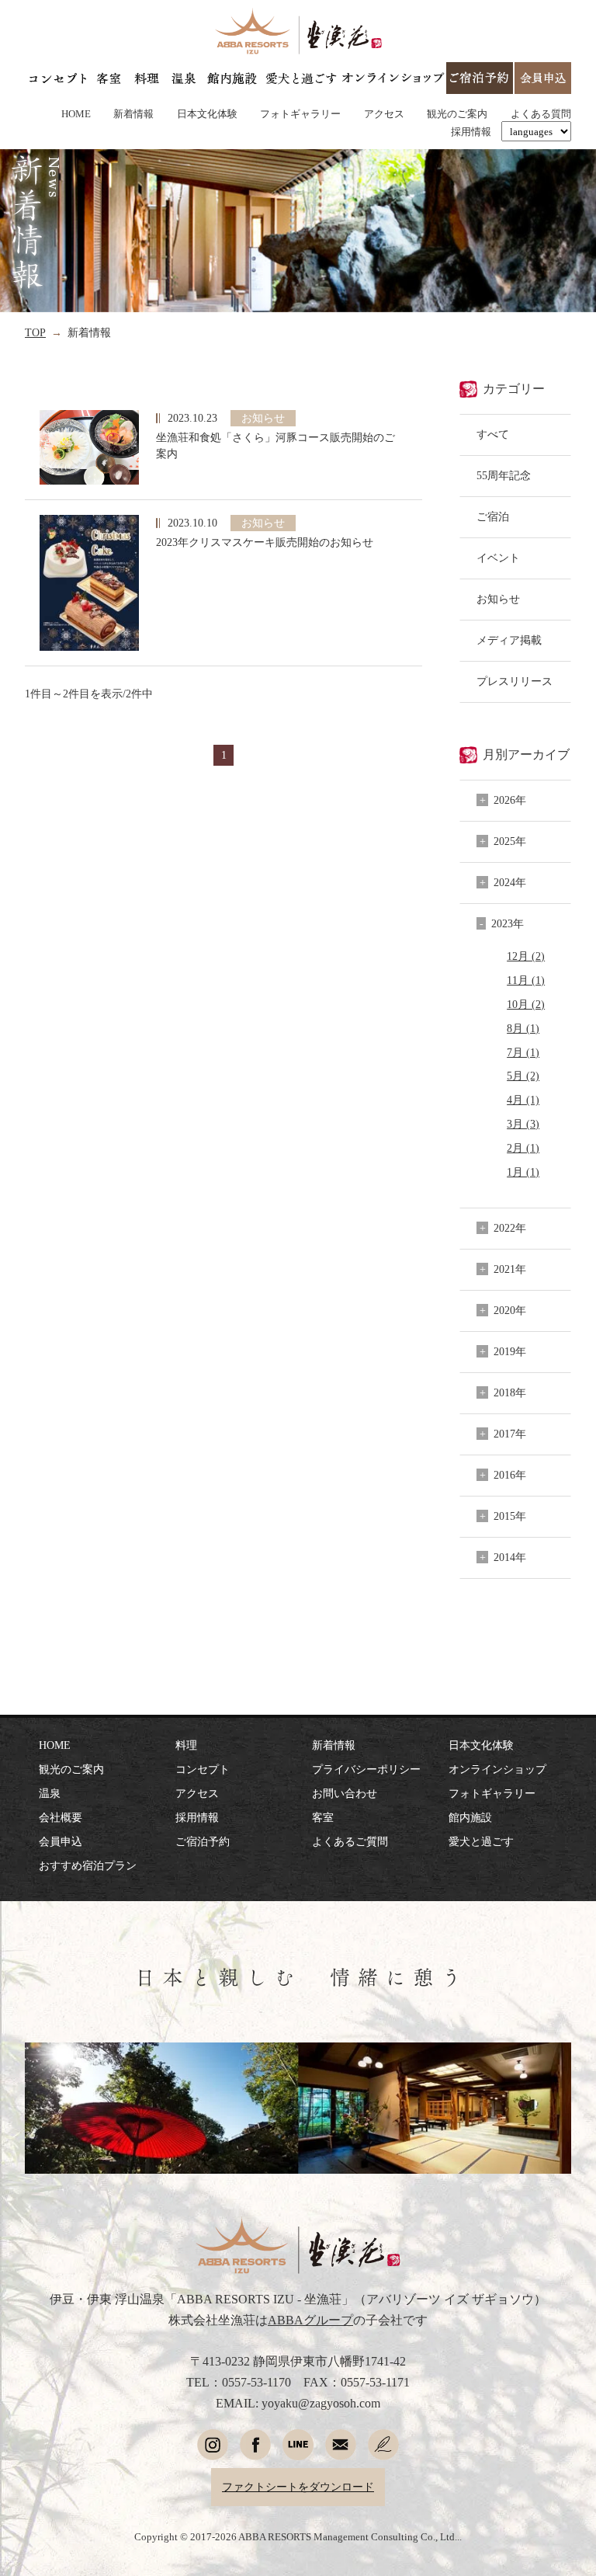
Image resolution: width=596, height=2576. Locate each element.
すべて (493, 434)
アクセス (384, 114)
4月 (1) (523, 1100)
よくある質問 (541, 114)
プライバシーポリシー (366, 1769)
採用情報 (471, 132)
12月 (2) (526, 956)
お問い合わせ (345, 1793)
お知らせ (498, 599)
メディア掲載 (509, 640)
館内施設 (470, 1817)
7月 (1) (523, 1052)
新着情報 (133, 114)
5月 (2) (523, 1076)
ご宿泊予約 (203, 1841)
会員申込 (61, 1841)
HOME (76, 114)
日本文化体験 (207, 114)
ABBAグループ (310, 2320)
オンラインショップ (497, 1769)
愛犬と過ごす (481, 1841)
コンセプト (203, 1769)
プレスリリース (515, 681)
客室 (323, 1817)
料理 (186, 1745)
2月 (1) (523, 1148)
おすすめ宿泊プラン (88, 1865)
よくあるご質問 (350, 1841)
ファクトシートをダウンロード (298, 2487)
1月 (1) (523, 1172)
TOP (35, 332)
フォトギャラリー (300, 114)
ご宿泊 (493, 516)
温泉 (50, 1793)
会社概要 (61, 1817)
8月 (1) (523, 1028)
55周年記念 (504, 475)
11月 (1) (526, 980)
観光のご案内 (457, 114)
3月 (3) (523, 1124)
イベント (498, 558)
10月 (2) (526, 1004)
